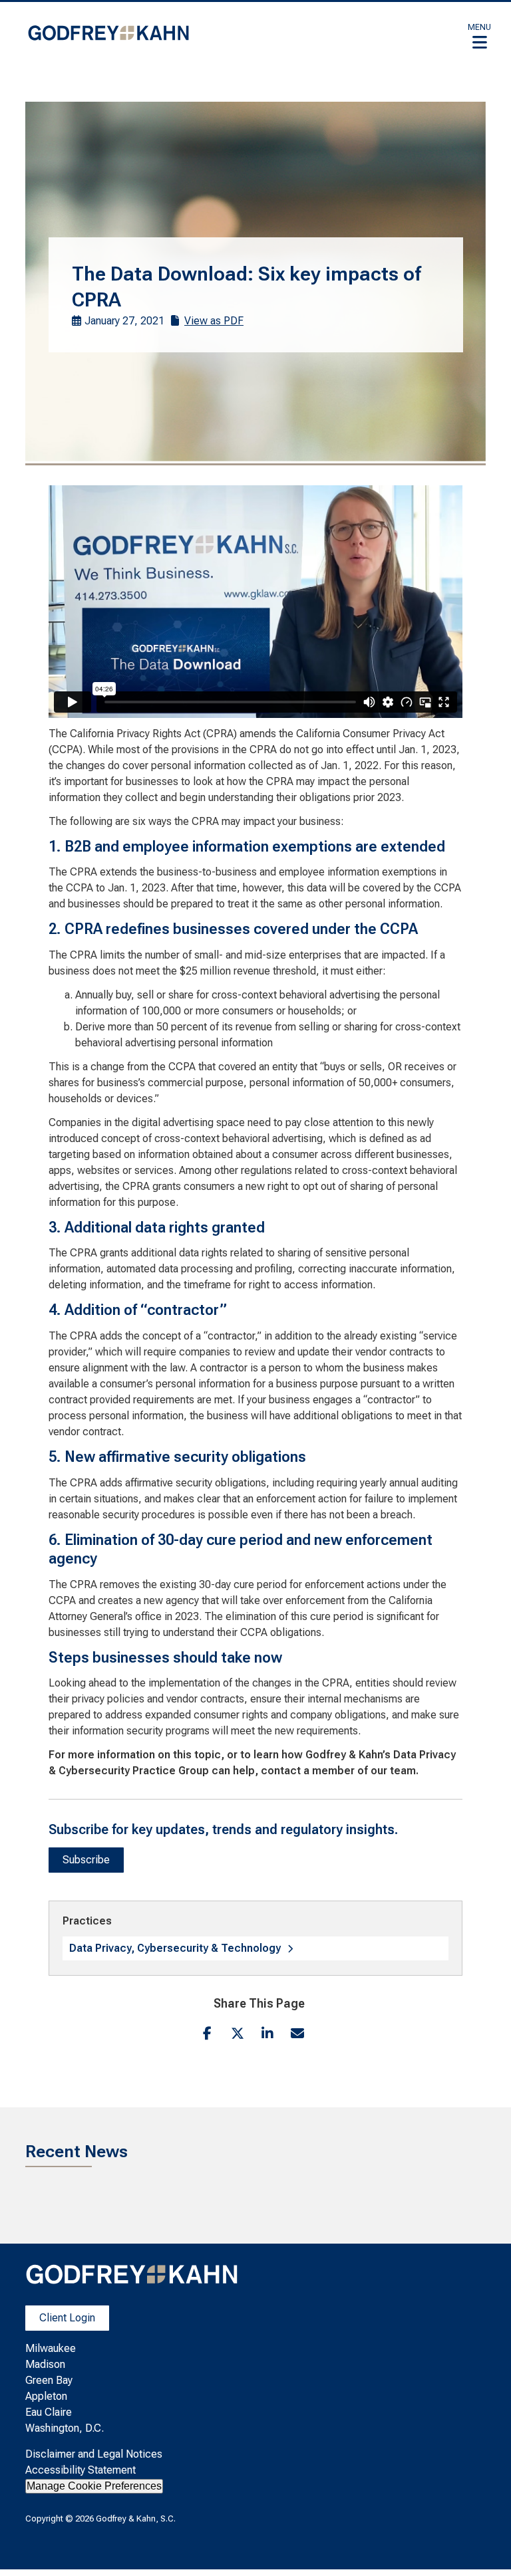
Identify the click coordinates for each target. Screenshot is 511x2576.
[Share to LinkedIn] (267, 2033)
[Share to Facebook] (207, 2033)
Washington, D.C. (65, 2428)
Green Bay (49, 2380)
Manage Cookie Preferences (94, 2486)
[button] (479, 36)
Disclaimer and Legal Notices (94, 2454)
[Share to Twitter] (237, 2033)
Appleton (46, 2396)
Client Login (67, 2318)
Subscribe (86, 1860)
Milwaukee (51, 2348)
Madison (45, 2364)
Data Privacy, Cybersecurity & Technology (175, 1948)
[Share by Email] (297, 2033)
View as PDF (214, 321)
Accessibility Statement (81, 2470)
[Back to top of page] (483, 2545)
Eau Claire (49, 2412)
